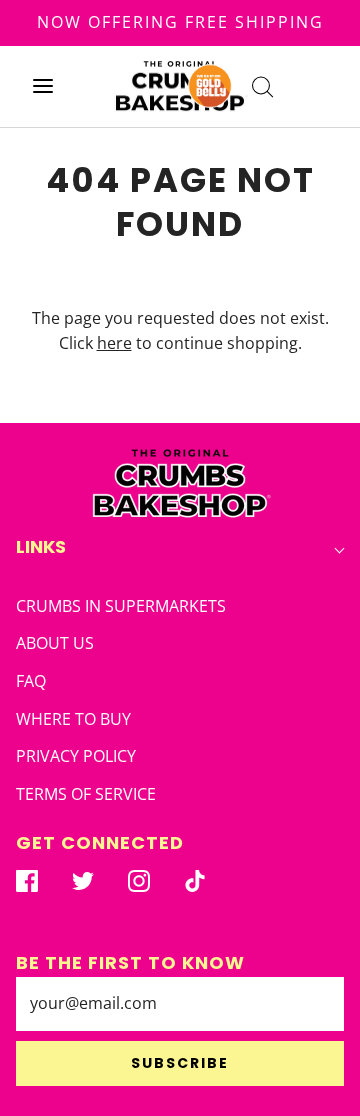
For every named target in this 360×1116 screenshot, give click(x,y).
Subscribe (180, 1063)
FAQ (31, 681)
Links (41, 546)
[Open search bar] (262, 86)
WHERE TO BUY (73, 719)
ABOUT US (55, 643)
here (114, 343)
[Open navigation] (42, 86)
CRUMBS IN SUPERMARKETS (121, 606)
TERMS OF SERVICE (86, 794)
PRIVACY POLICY (76, 756)
